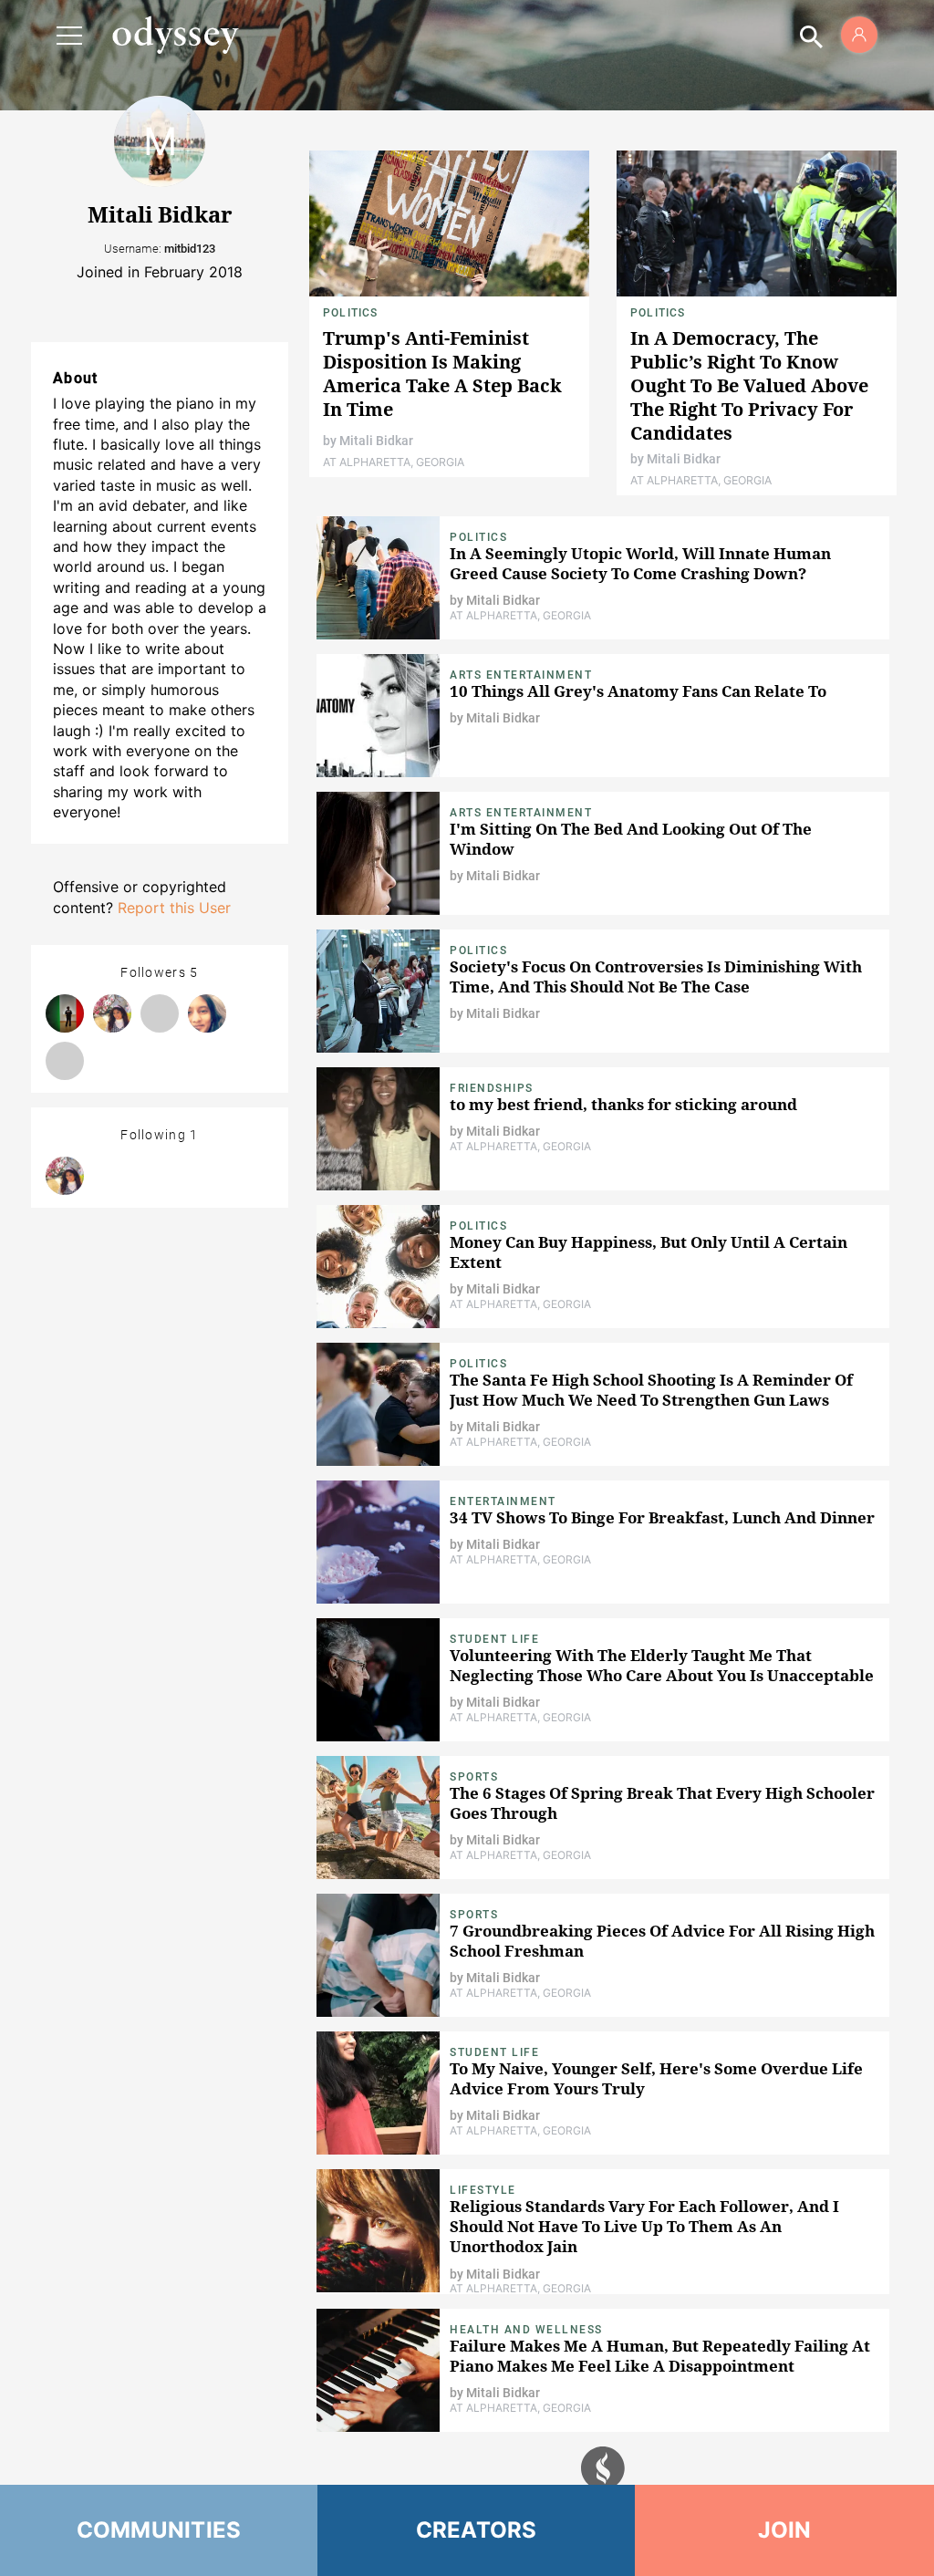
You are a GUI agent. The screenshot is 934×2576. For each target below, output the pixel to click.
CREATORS (477, 2530)
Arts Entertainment (521, 675)
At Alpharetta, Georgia (394, 462)
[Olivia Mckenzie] (65, 1061)
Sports (474, 1777)
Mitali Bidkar (376, 441)
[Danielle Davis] (65, 1013)
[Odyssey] (175, 35)
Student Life (494, 1639)
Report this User (174, 908)
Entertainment (503, 1501)
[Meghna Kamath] (112, 1013)
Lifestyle (483, 2190)
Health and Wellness (526, 2330)
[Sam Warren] (160, 1013)
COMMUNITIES (159, 2530)
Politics (351, 313)
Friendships (492, 1088)
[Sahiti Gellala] (207, 1013)
